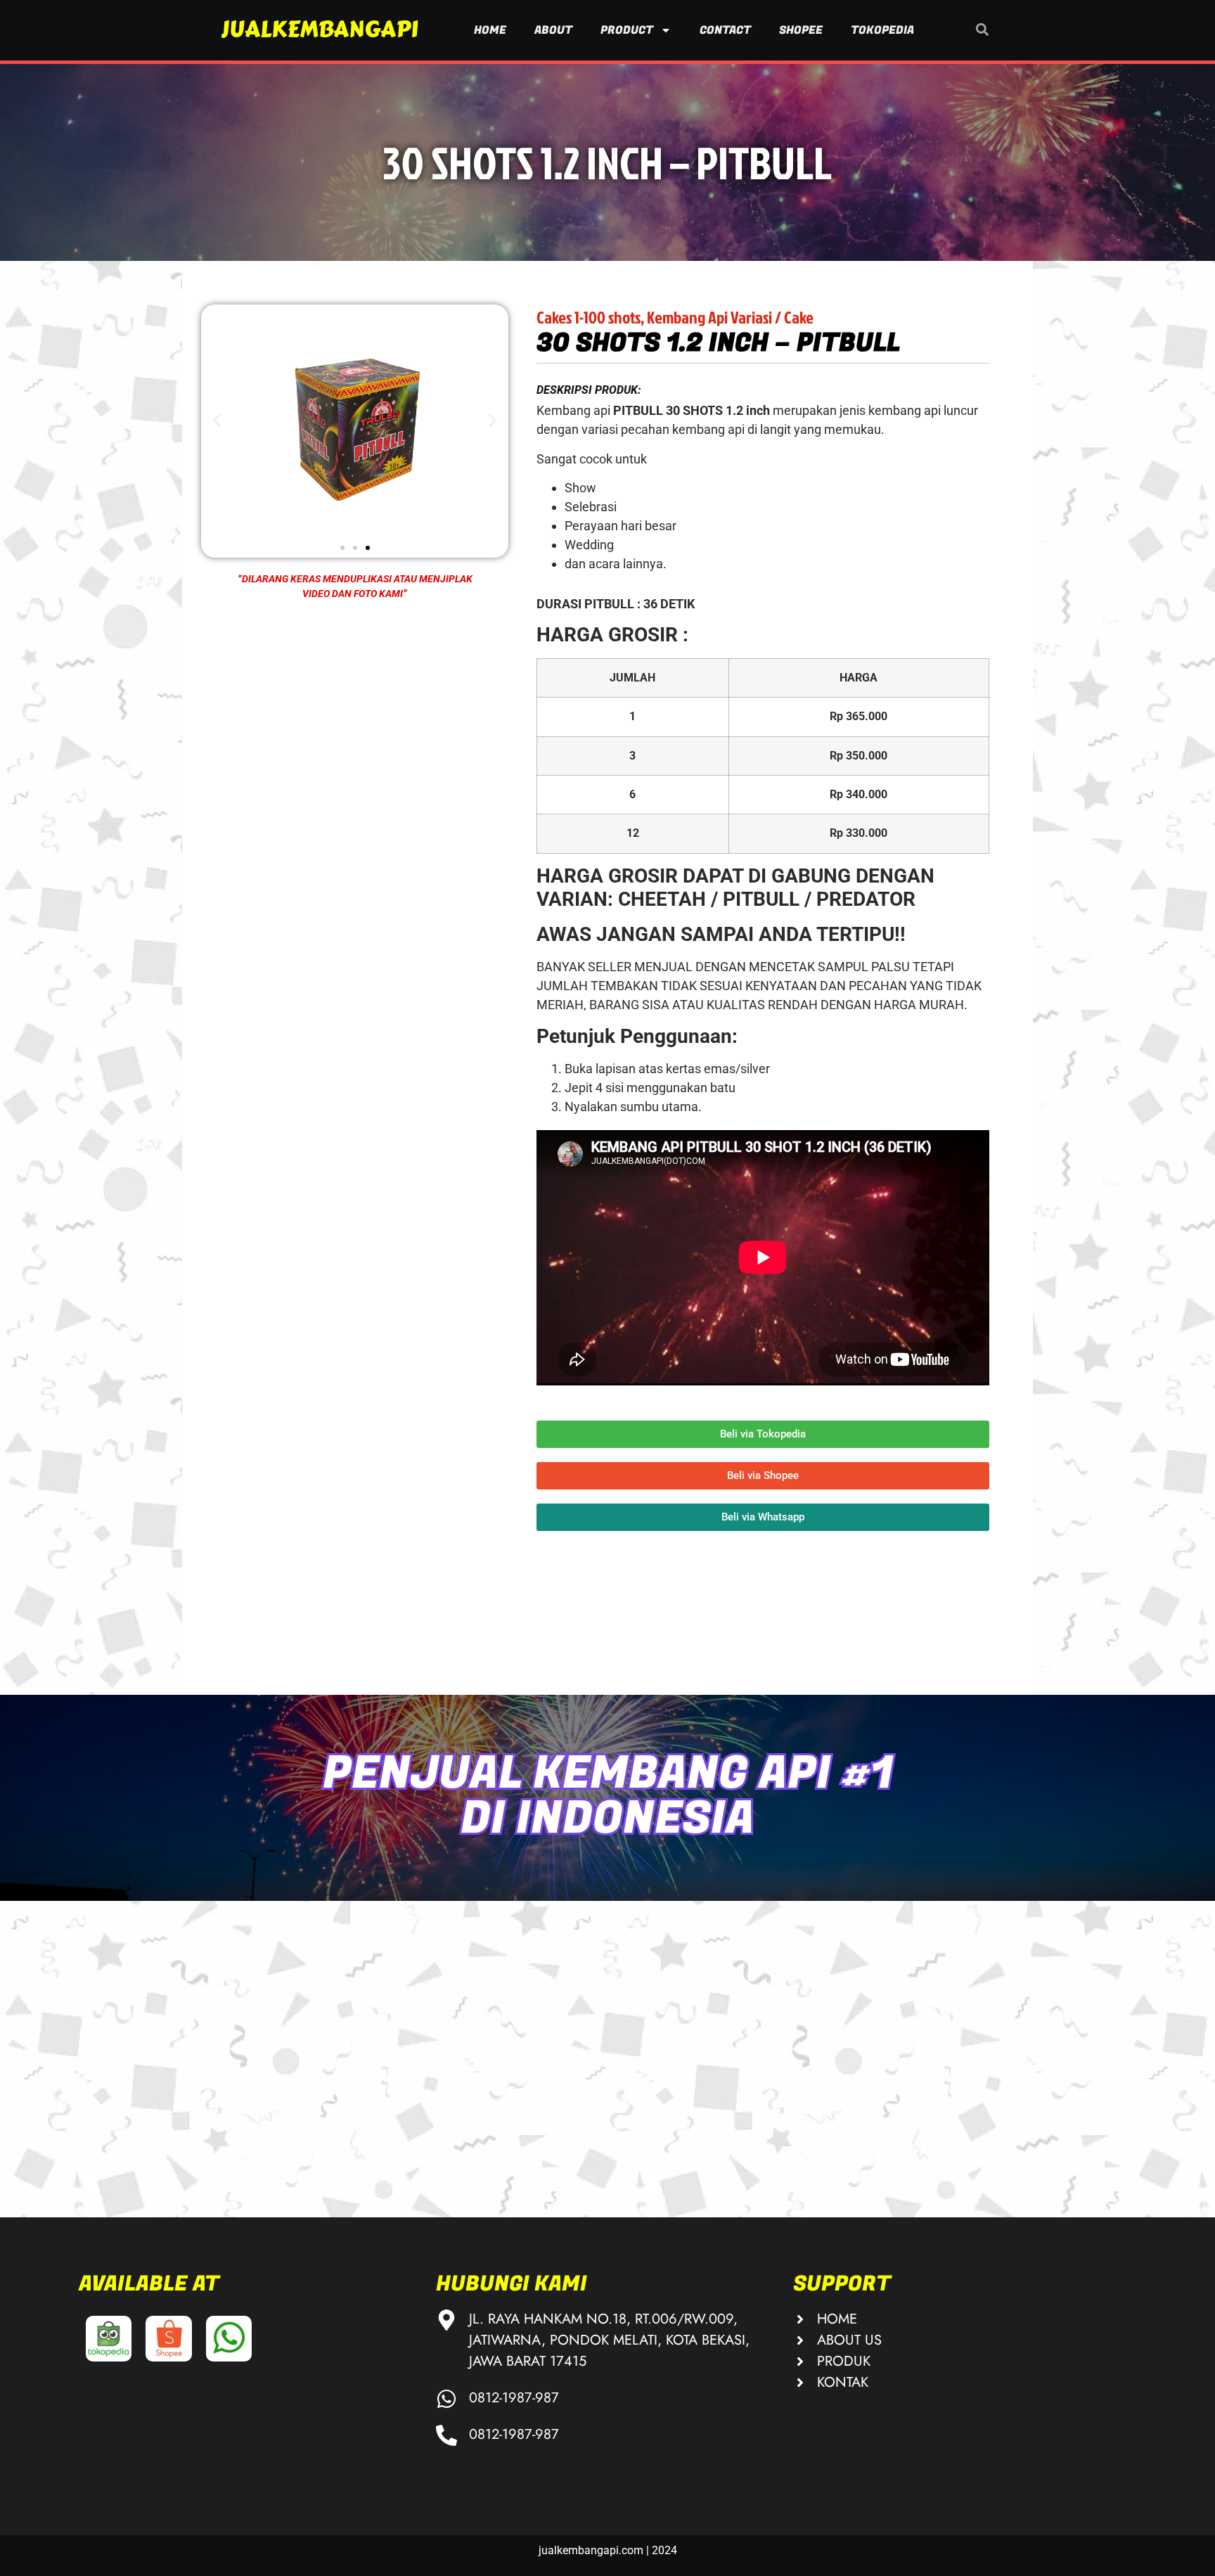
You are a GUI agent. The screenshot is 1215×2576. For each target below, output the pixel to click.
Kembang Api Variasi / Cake (730, 317)
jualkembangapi (319, 29)
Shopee (801, 30)
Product (627, 30)
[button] (983, 29)
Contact (725, 30)
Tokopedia (882, 30)
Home (490, 30)
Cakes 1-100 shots (589, 317)
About (553, 30)
